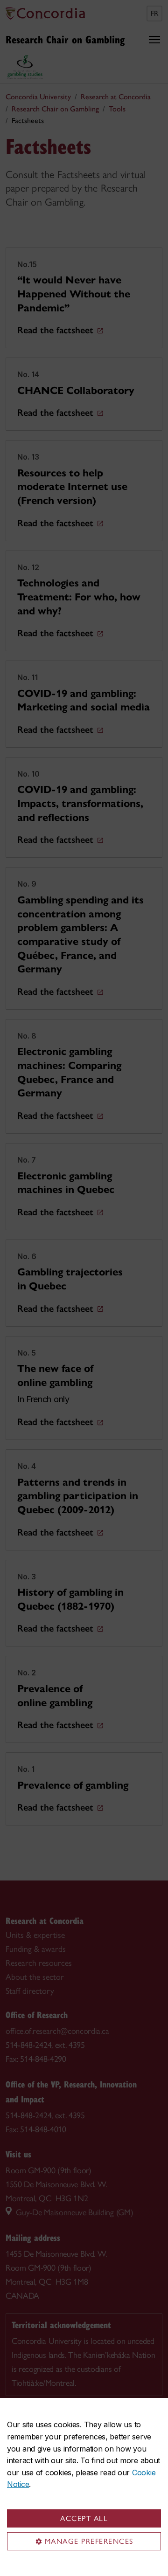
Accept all (84, 2518)
